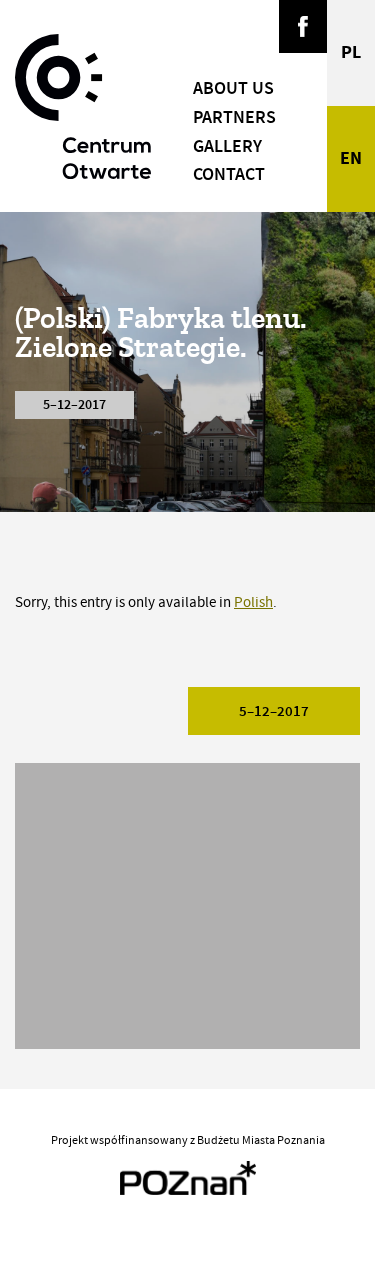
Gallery (227, 146)
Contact (229, 174)
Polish (253, 603)
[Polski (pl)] (351, 53)
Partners (234, 117)
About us (233, 88)
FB (303, 26)
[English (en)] (351, 159)
